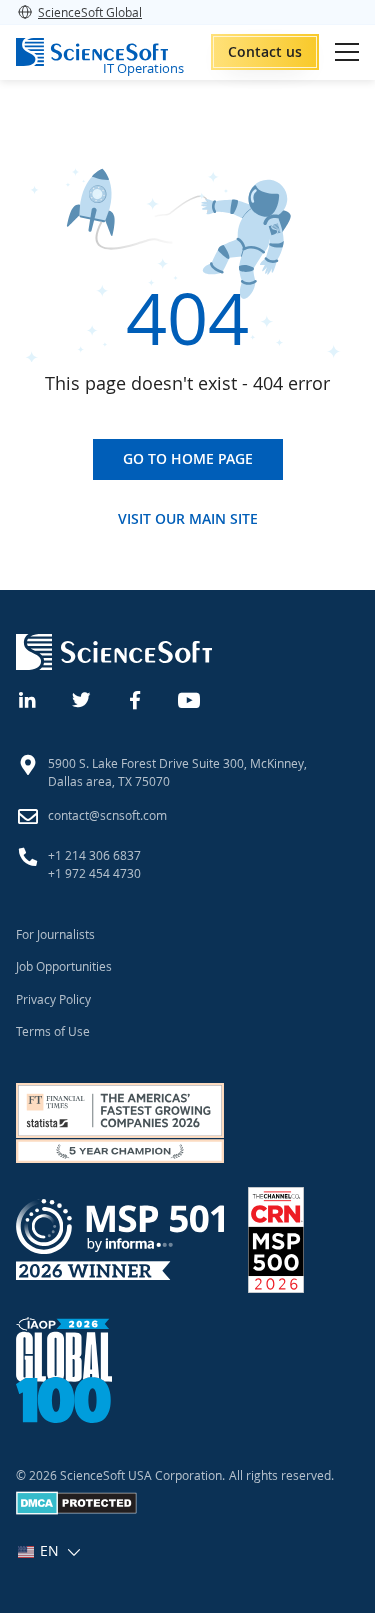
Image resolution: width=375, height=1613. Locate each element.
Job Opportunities (64, 966)
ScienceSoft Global (90, 12)
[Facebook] (136, 698)
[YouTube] (190, 698)
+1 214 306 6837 (94, 855)
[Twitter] (82, 698)
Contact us (265, 51)
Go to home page (188, 458)
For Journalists (55, 934)
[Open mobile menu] (347, 52)
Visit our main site (188, 519)
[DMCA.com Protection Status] (76, 1510)
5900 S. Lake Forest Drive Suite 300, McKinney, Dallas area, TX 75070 (177, 772)
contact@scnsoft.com (107, 815)
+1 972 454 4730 (94, 873)
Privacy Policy (53, 999)
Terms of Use (53, 1031)
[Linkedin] (28, 698)
